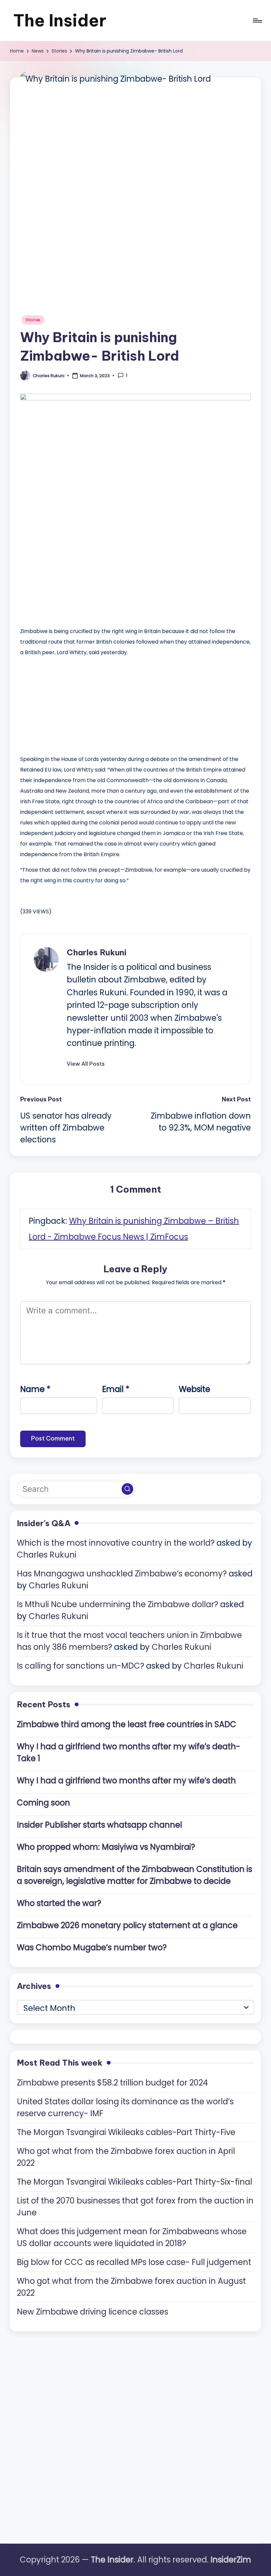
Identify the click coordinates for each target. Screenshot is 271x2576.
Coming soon (43, 1803)
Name (35, 1389)
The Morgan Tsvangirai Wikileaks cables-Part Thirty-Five (126, 2132)
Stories (33, 320)
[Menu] (257, 20)
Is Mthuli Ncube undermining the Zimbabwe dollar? (117, 1604)
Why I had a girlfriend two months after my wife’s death (126, 1781)
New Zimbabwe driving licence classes (93, 2312)
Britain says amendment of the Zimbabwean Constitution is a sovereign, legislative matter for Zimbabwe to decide (135, 1875)
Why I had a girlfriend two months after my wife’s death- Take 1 (129, 1752)
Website (194, 1389)
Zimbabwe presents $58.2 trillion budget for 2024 (112, 2083)
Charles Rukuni (97, 952)
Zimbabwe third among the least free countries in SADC (127, 1724)
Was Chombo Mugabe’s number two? (92, 1947)
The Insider (60, 20)
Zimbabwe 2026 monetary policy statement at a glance (127, 1925)
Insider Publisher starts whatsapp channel (99, 1825)
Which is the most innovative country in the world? (116, 1543)
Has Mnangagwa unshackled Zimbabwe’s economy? (122, 1574)
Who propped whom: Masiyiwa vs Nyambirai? (106, 1847)
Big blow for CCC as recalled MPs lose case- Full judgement (134, 2262)
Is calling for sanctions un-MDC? (80, 1666)
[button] (86, 1064)
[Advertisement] (70, 704)
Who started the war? (59, 1903)
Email (116, 1389)
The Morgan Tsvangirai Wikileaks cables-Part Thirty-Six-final (135, 2182)
